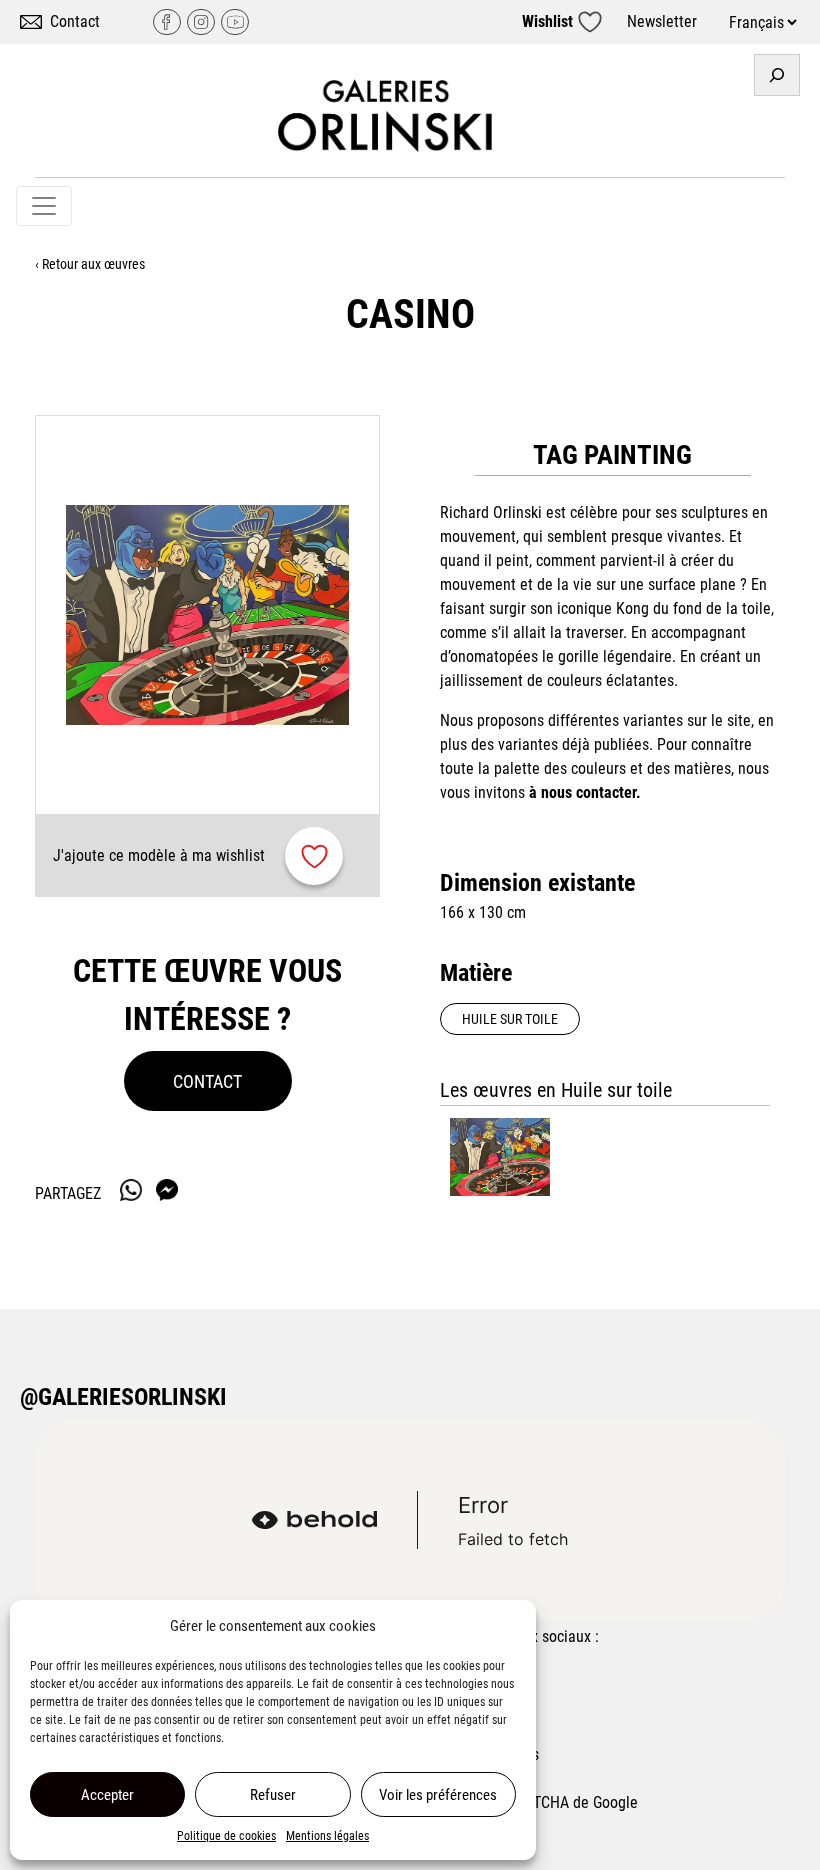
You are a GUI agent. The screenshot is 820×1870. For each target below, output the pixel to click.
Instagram (201, 22)
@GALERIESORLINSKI (123, 1397)
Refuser (273, 1795)
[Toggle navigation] (44, 206)
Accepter (107, 1795)
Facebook (167, 22)
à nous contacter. (585, 792)
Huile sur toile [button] (510, 1019)
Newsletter (662, 21)
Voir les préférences (438, 1795)
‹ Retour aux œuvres (90, 264)
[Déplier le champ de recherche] (777, 75)
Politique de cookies (226, 1836)
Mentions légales (327, 1836)
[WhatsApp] (131, 1190)
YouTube (235, 22)
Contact (75, 21)
